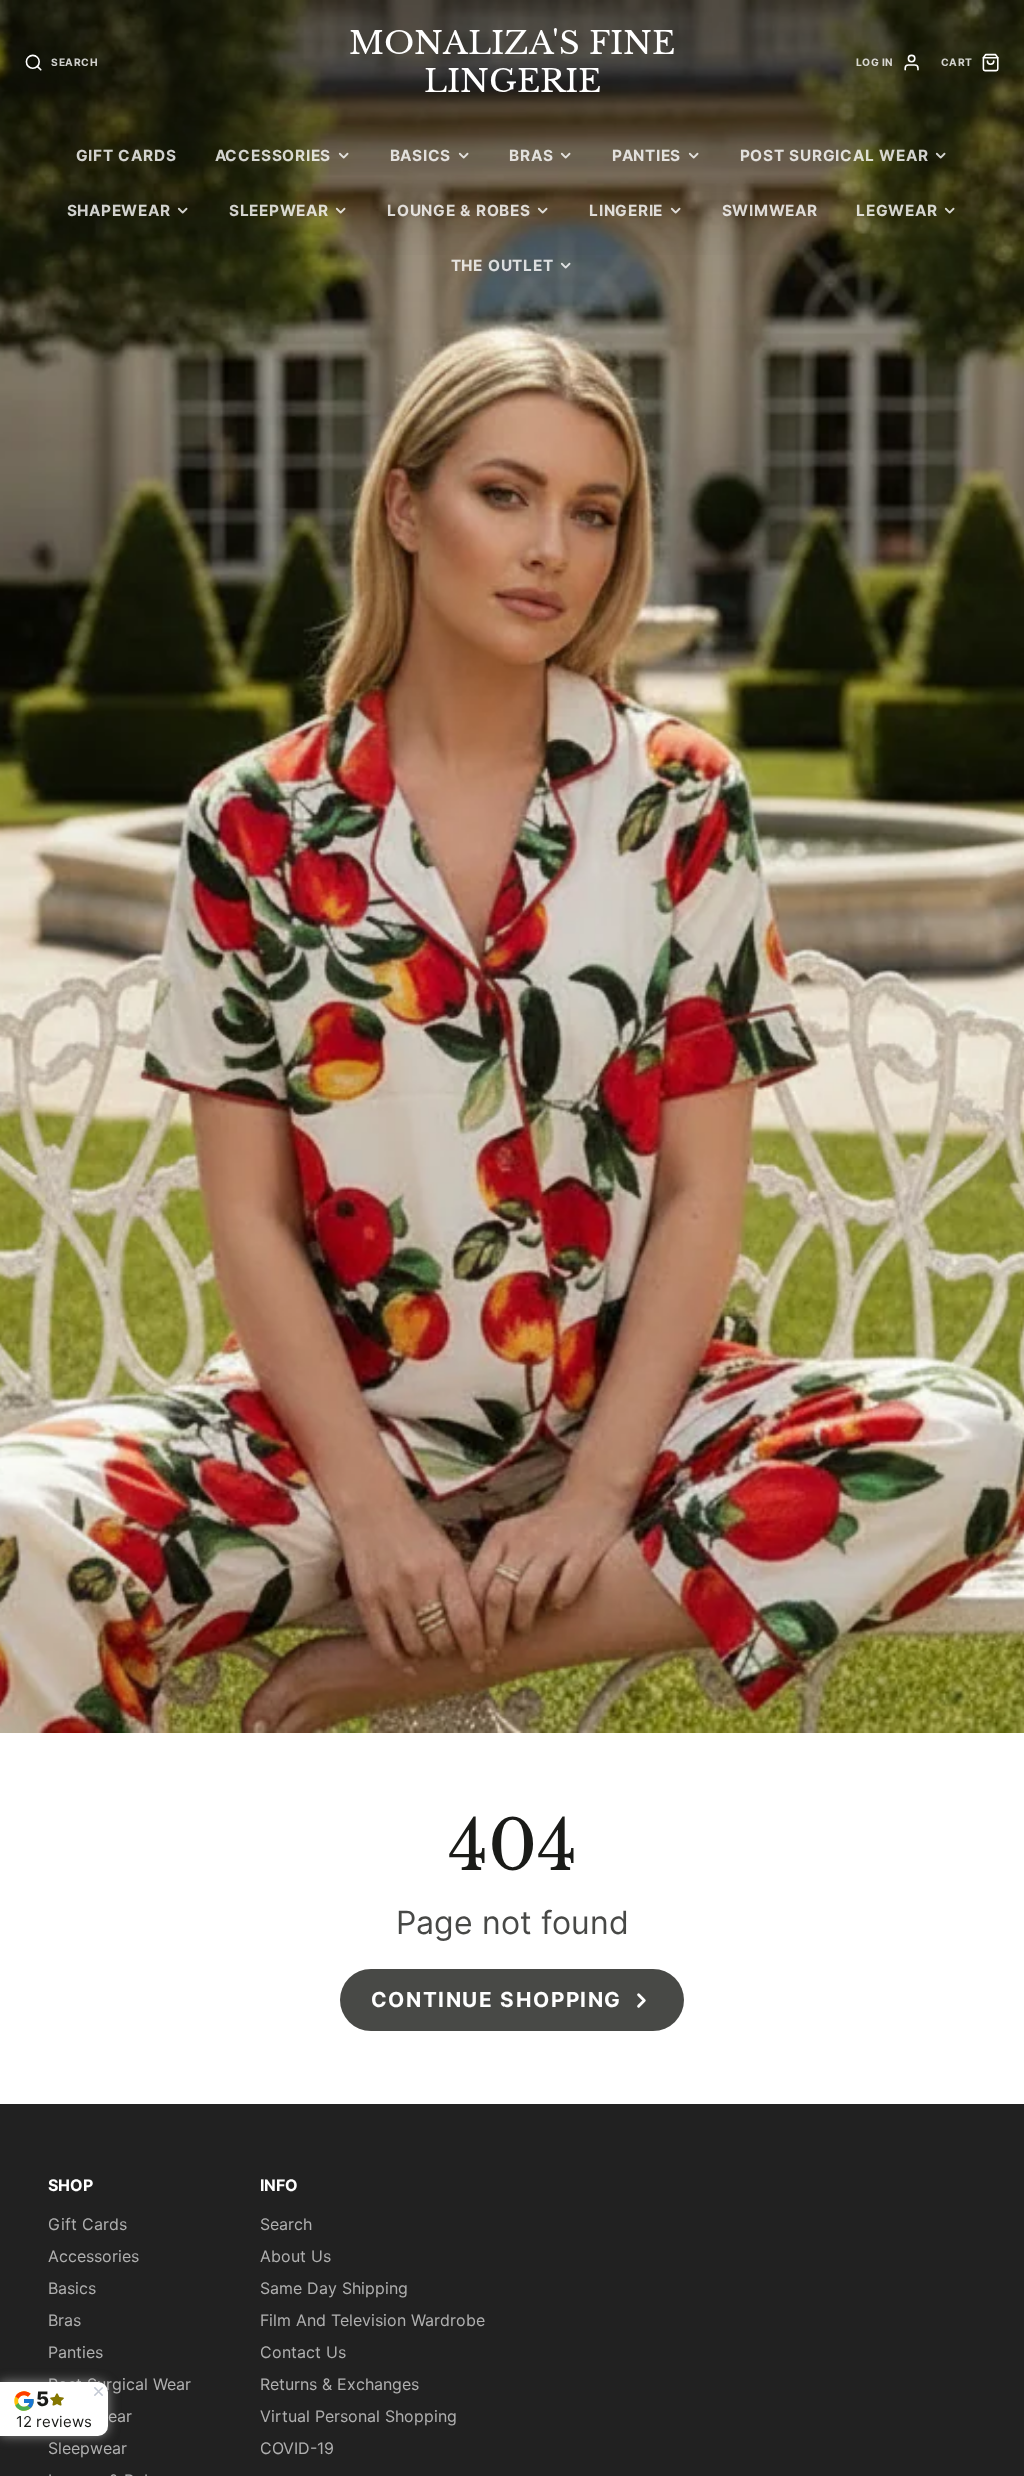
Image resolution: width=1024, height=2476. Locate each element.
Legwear (896, 210)
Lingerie (626, 210)
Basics (421, 155)
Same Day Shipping (334, 2288)
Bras (531, 155)
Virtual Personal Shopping (358, 2416)
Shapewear (119, 210)
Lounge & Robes (459, 210)
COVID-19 (297, 2448)
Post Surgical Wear (834, 155)
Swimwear (770, 210)
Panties (646, 155)
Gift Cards (126, 155)
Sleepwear (279, 210)
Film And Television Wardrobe (372, 2320)
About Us (295, 2256)
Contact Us (303, 2352)
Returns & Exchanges (339, 2384)
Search (286, 2224)
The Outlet (502, 265)
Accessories (273, 155)
